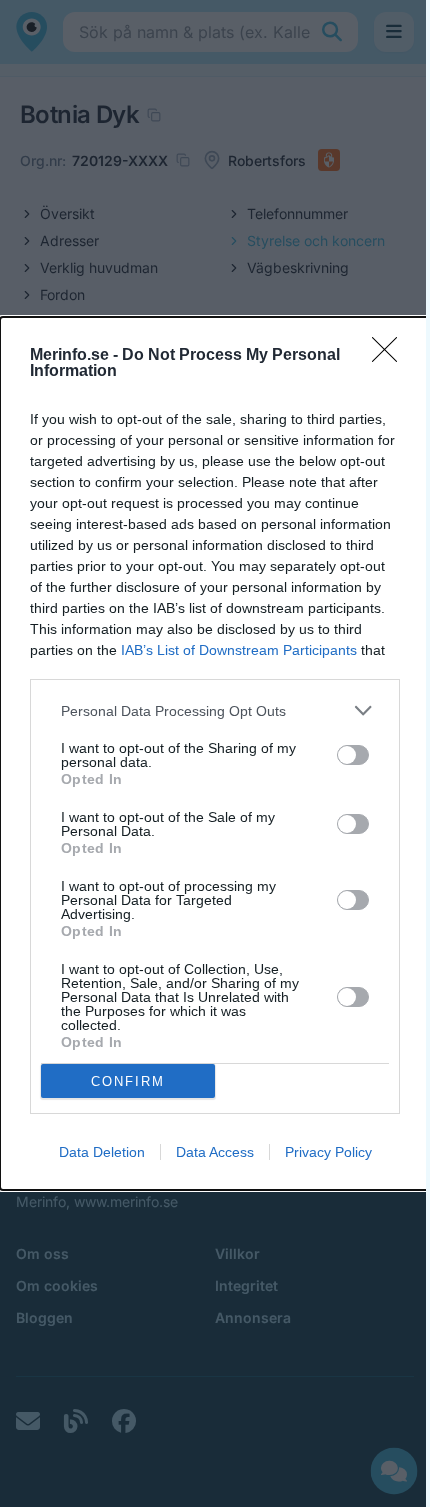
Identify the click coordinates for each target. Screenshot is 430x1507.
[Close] (391, 356)
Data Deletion (102, 1152)
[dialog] (215, 753)
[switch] (353, 755)
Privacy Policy (328, 1152)
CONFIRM (128, 1081)
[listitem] (215, 710)
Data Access (215, 1152)
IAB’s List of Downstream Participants (239, 650)
